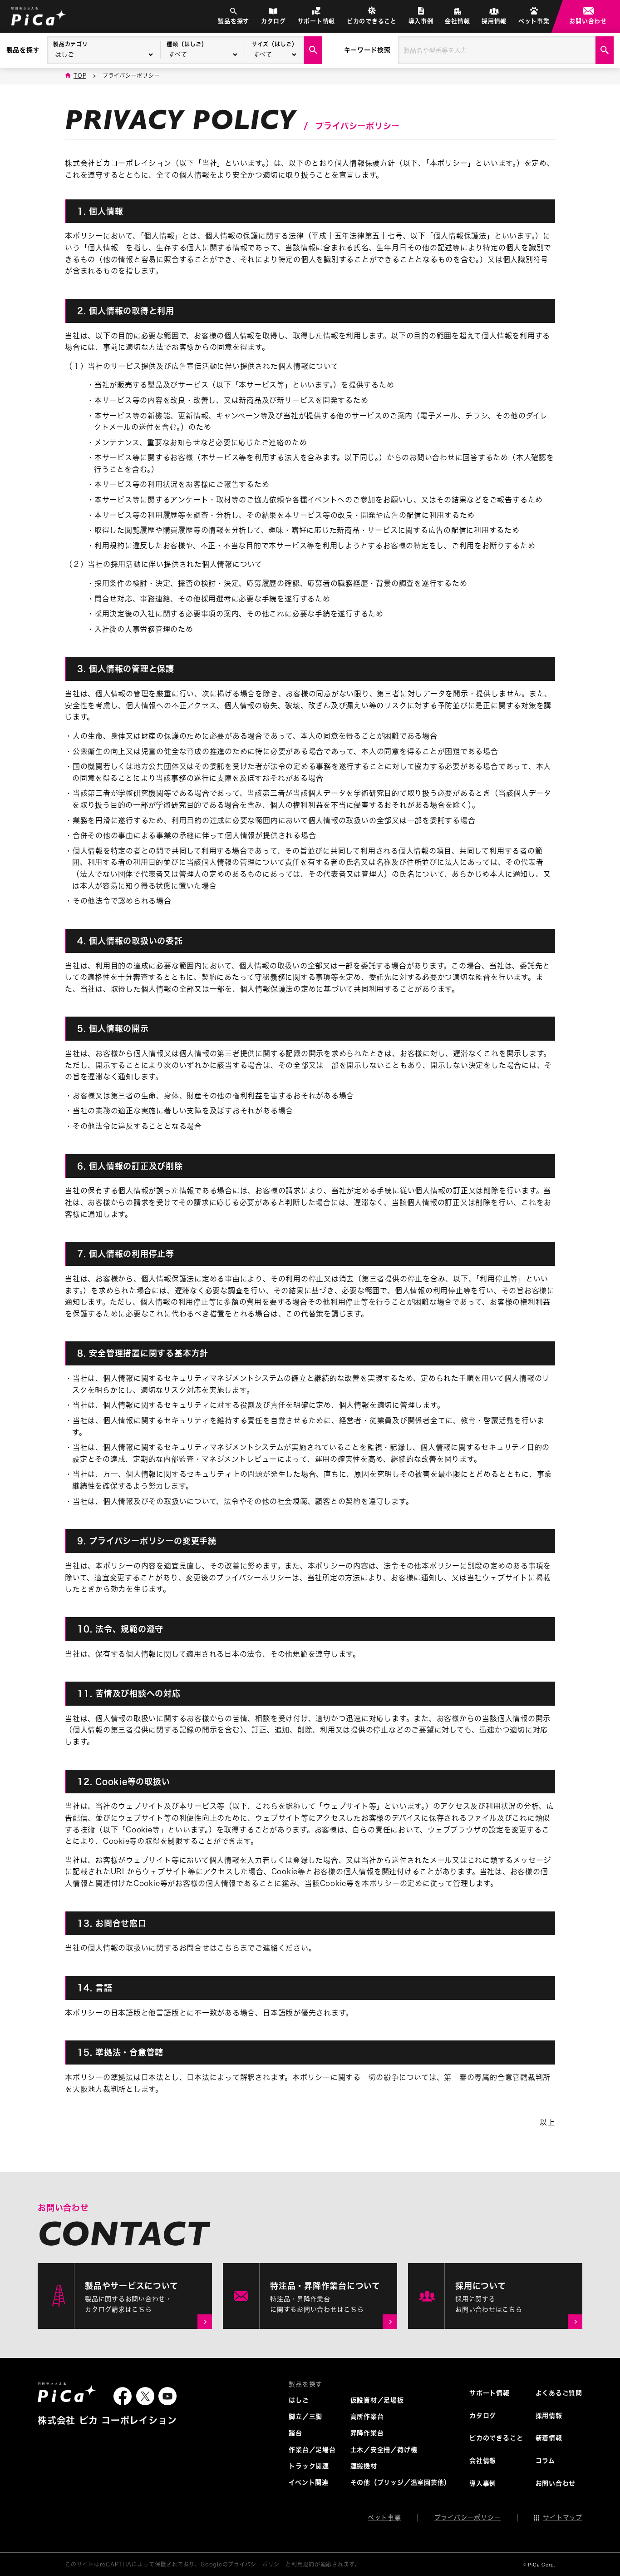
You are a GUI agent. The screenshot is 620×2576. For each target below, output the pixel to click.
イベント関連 (309, 2482)
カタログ (273, 21)
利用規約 (303, 2564)
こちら (228, 1948)
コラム (545, 2461)
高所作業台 (367, 2417)
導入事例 (421, 21)
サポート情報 (317, 21)
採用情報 (494, 21)
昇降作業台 (367, 2433)
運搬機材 (364, 2466)
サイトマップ (563, 2517)
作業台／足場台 (312, 2450)
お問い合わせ (588, 21)
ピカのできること (372, 21)
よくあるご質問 (559, 2393)
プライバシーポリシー (468, 2517)
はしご (299, 2400)
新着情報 (549, 2438)
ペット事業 (534, 21)
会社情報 (457, 21)
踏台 (295, 2433)
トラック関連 (309, 2466)
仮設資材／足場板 (377, 2400)
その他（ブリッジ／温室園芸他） (401, 2482)
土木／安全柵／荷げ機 (384, 2450)
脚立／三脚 (305, 2417)
